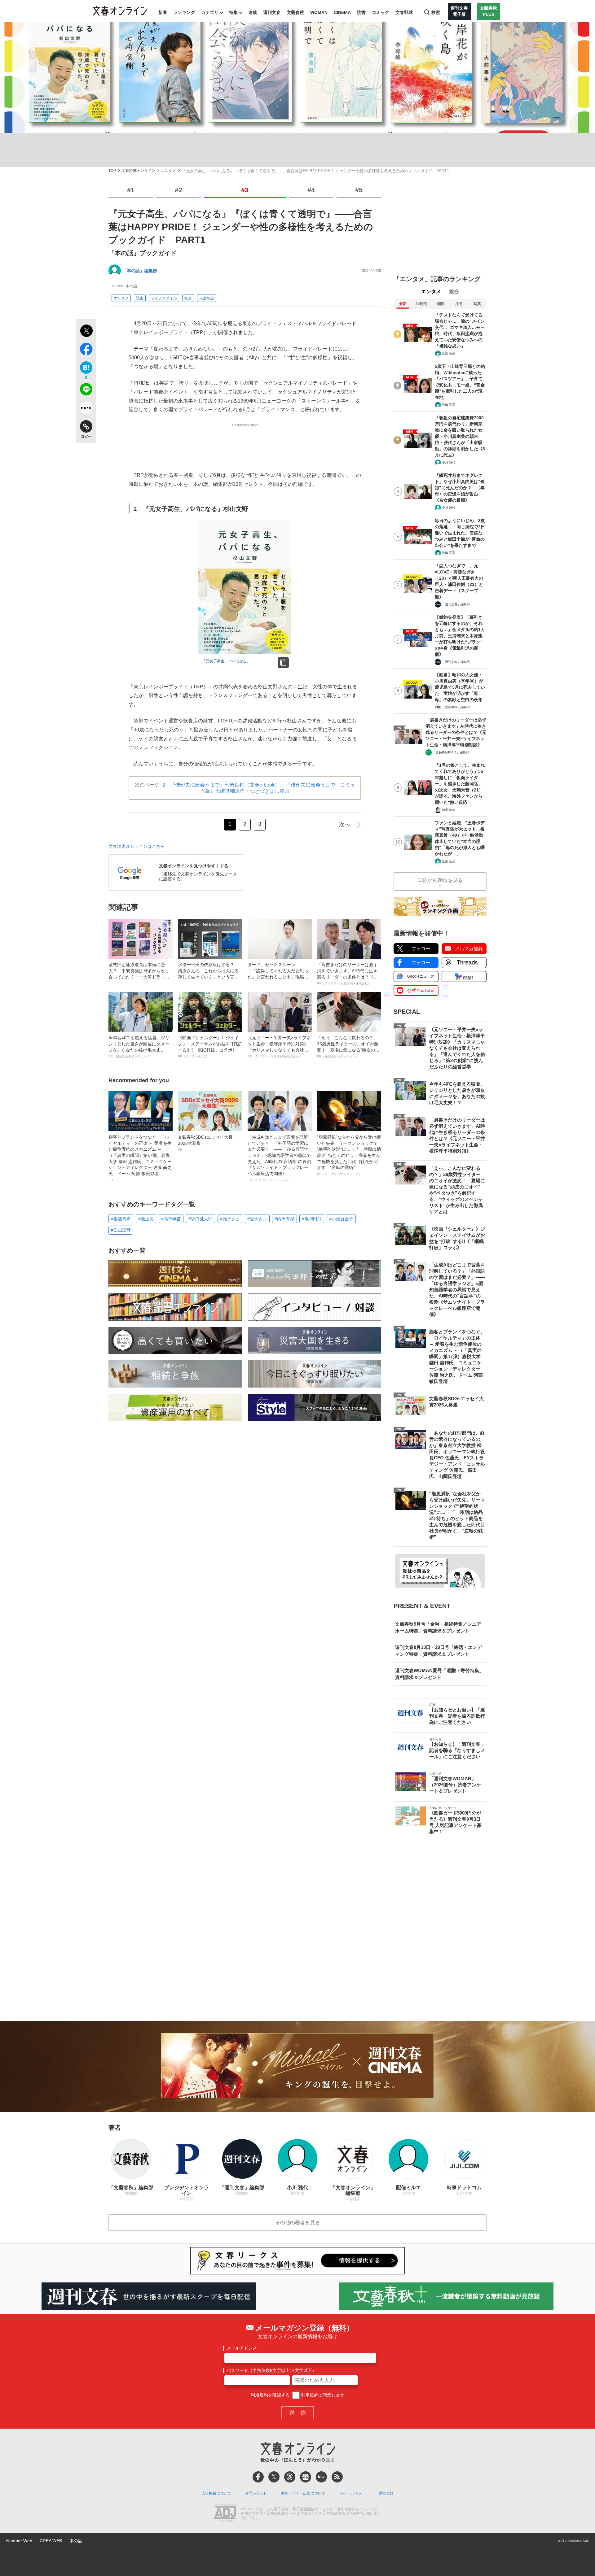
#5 (359, 190)
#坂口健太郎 (201, 1219)
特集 (233, 12)
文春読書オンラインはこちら (137, 846)
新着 (163, 12)
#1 (131, 190)
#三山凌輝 (121, 1230)
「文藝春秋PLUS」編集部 (451, 752)
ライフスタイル (164, 298)
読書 (361, 12)
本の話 (76, 2541)
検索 (436, 12)
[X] (274, 2477)
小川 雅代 (449, 462)
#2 (178, 190)
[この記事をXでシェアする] (86, 332)
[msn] (321, 2477)
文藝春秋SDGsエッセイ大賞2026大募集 (205, 1143)
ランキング (184, 12)
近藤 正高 (449, 353)
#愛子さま (257, 1219)
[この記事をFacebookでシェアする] (86, 350)
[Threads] (290, 2477)
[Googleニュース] (306, 2477)
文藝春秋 (295, 12)
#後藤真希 (121, 1219)
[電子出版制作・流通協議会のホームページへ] (225, 2514)
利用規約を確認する (270, 2395)
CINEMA (342, 12)
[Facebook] (258, 2477)
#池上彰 (146, 1219)
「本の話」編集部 (140, 271)
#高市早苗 (171, 1219)
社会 (188, 298)
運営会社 (386, 2493)
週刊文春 (272, 12)
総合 (454, 292)
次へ (345, 825)
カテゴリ (210, 12)
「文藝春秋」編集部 (456, 707)
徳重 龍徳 (449, 810)
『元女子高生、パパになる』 (226, 661)
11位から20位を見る (440, 880)
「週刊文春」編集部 (456, 604)
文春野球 (404, 12)
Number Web (19, 2541)
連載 (253, 12)
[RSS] (337, 2477)
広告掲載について (216, 2493)
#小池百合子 (341, 1219)
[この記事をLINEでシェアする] (86, 390)
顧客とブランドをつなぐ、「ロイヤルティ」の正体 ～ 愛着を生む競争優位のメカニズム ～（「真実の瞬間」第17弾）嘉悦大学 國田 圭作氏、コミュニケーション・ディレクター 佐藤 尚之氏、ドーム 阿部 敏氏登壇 (140, 1158)
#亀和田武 (312, 1219)
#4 (311, 190)
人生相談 (207, 298)
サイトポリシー (352, 2493)
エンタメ (169, 171)
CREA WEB (51, 2541)
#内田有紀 (284, 1219)
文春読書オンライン (139, 171)
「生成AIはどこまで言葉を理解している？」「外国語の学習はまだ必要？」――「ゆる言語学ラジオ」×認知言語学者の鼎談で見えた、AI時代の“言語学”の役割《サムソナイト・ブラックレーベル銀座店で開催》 (279, 1158)
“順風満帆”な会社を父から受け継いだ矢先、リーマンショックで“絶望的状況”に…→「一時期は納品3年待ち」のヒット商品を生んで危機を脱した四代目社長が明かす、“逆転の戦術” (349, 1155)
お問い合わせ (256, 2493)
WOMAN (319, 12)
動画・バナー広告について (303, 2493)
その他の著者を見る (297, 2223)
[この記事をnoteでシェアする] (86, 409)
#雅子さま (230, 1219)
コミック (381, 12)
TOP (112, 171)
